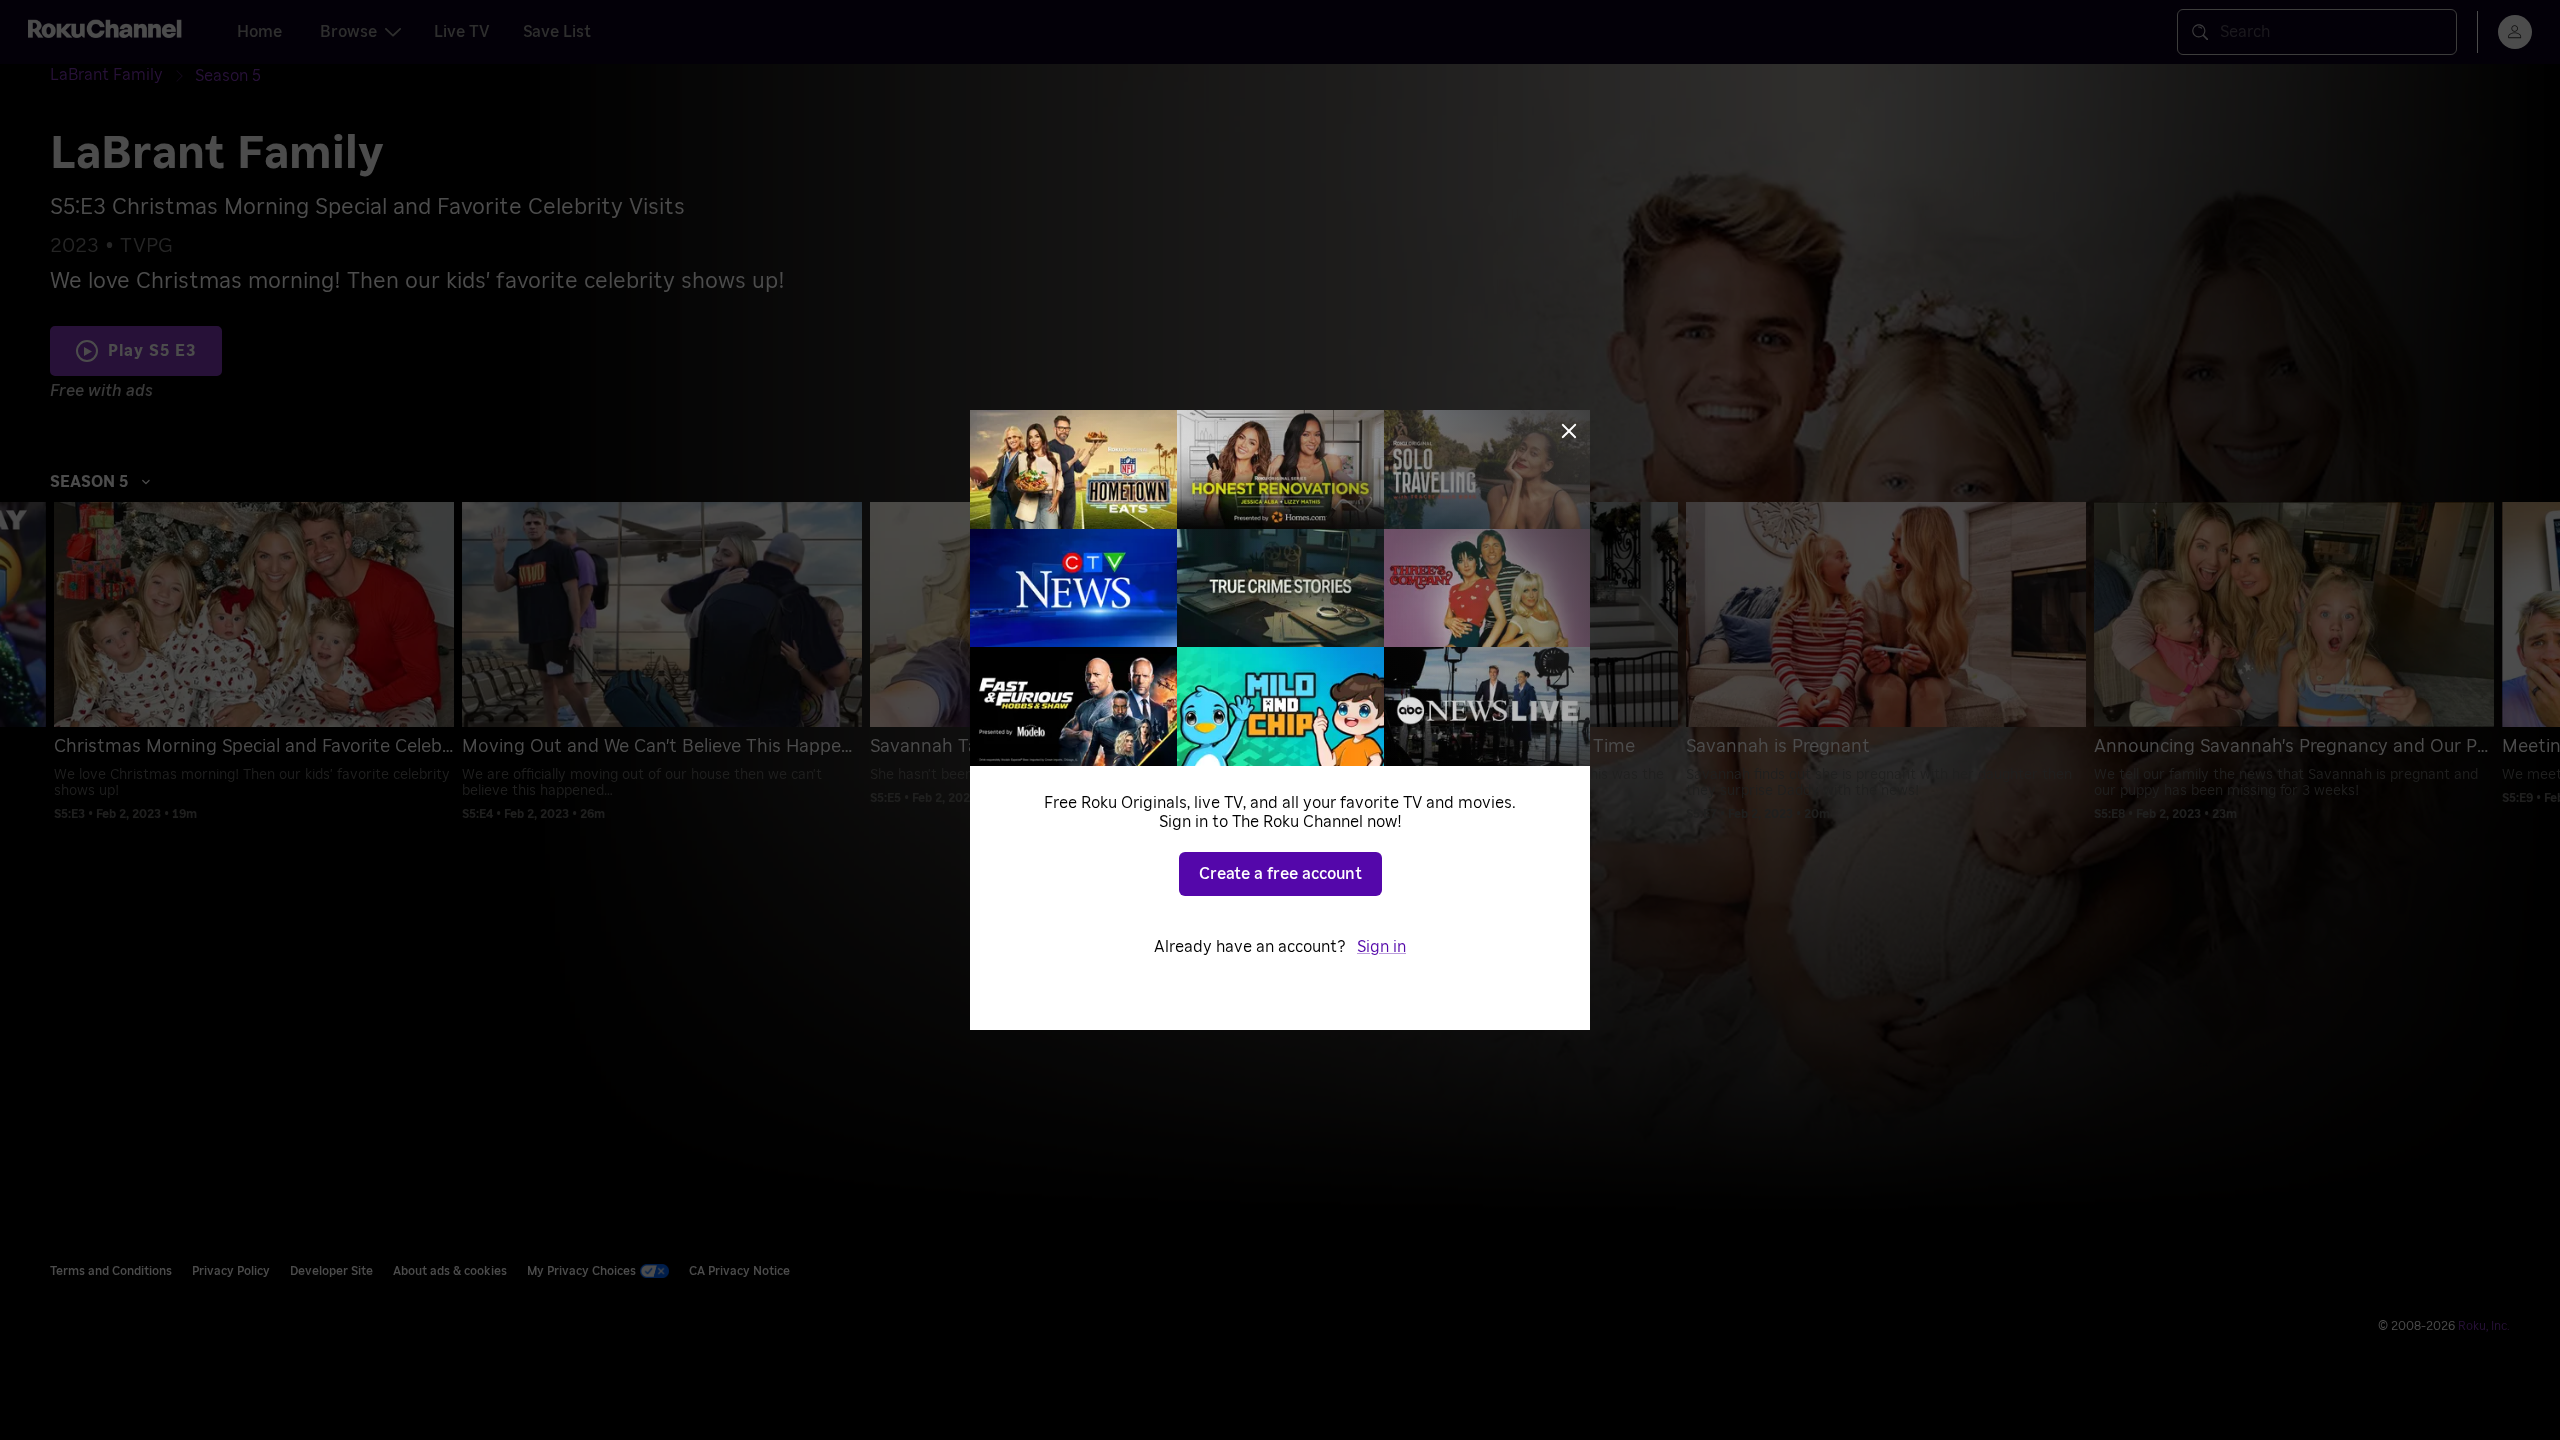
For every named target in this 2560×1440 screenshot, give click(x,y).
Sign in (1381, 947)
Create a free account (1280, 874)
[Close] (1569, 431)
